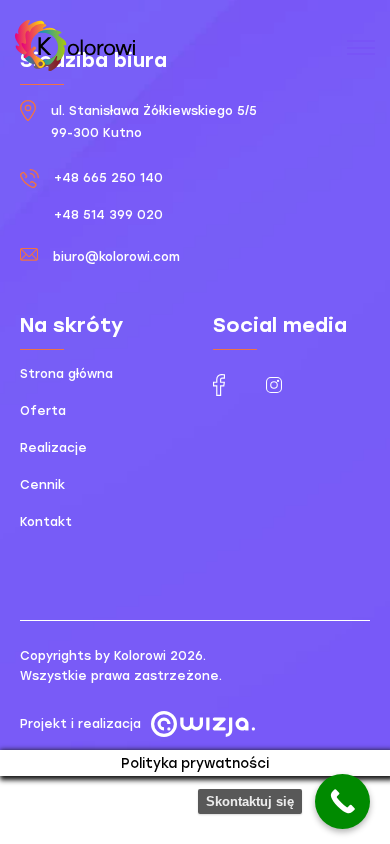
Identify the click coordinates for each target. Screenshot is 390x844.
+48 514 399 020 (108, 215)
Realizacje (53, 448)
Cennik (42, 485)
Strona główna (66, 374)
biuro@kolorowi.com (116, 257)
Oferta (43, 411)
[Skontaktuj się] (342, 801)
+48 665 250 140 (108, 178)
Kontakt (46, 522)
